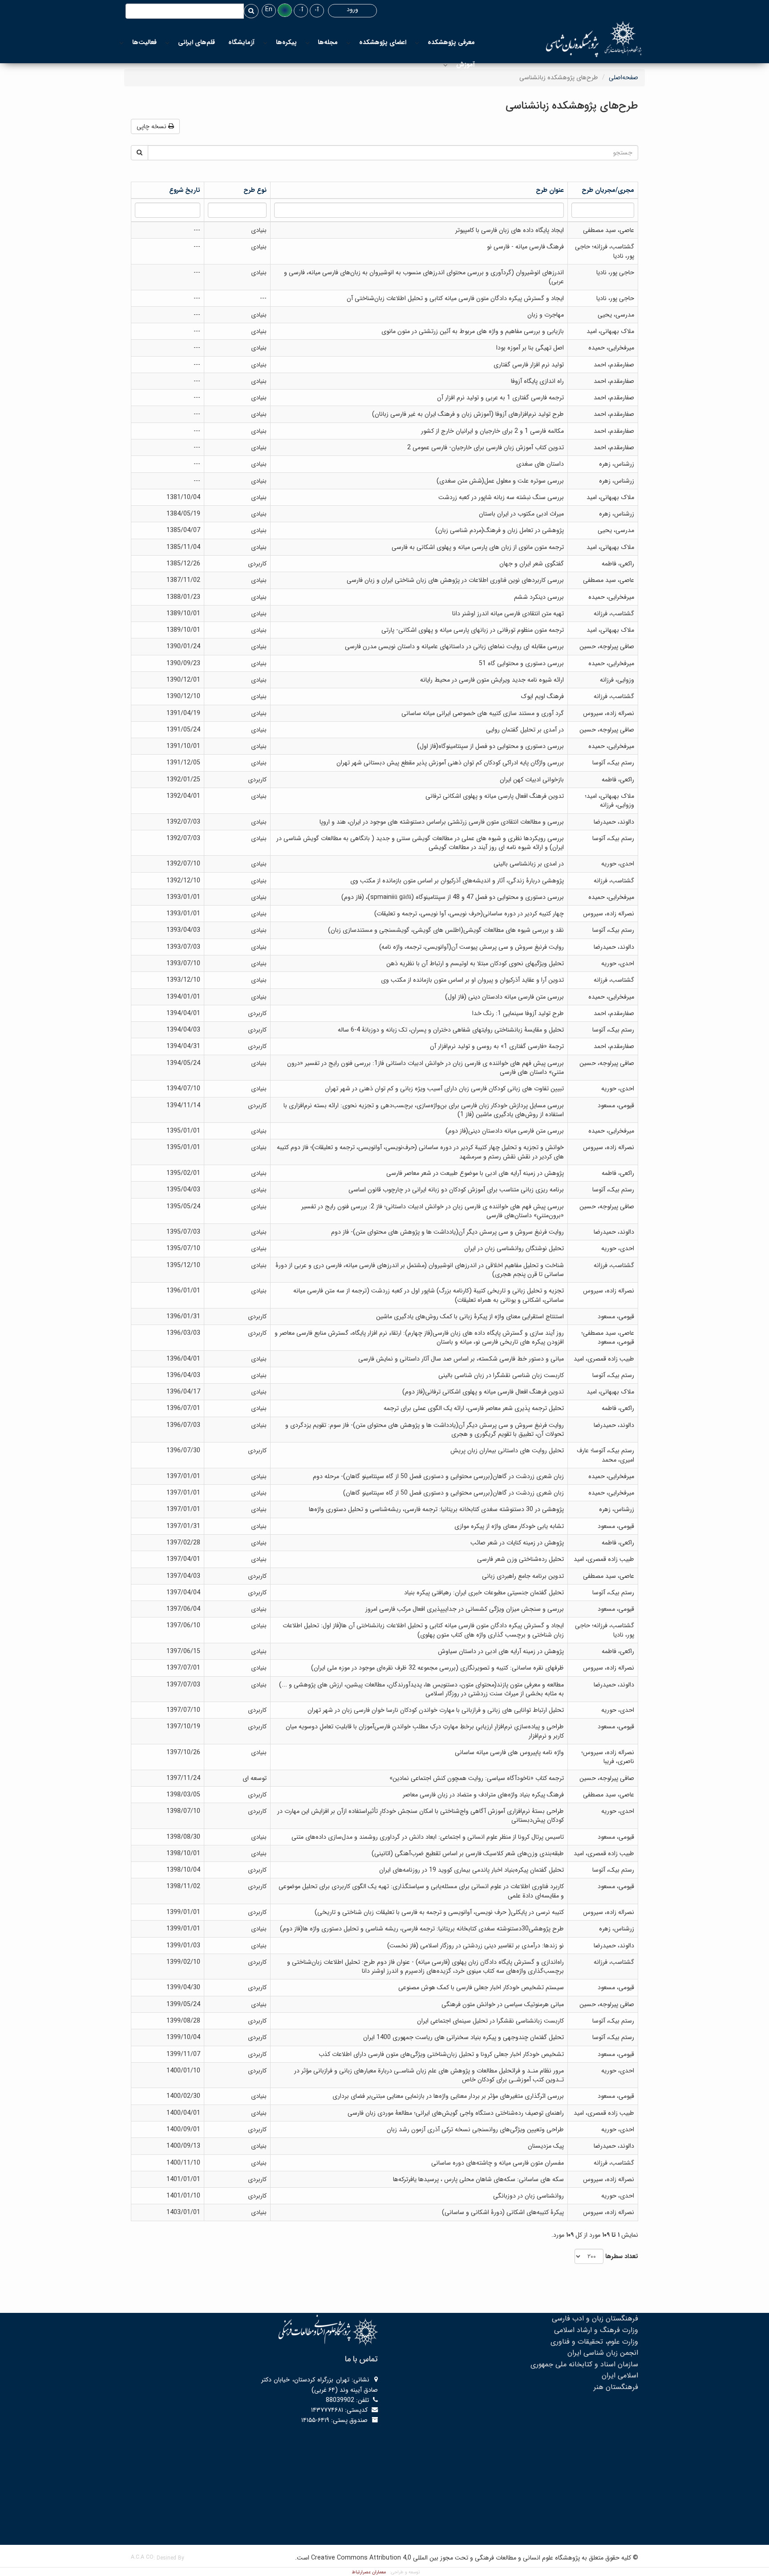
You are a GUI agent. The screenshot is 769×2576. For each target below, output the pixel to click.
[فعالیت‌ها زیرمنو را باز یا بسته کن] (121, 43)
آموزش (465, 65)
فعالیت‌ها (144, 42)
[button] (285, 10)
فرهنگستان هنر (616, 2387)
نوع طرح (255, 190)
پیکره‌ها (286, 42)
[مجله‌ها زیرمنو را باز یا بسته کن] (308, 43)
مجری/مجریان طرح (608, 190)
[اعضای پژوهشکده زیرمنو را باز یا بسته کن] (348, 43)
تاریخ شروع (185, 190)
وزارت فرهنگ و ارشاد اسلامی (596, 2330)
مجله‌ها (328, 42)
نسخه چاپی (152, 126)
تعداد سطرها (622, 2256)
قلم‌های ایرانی (196, 42)
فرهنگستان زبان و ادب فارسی (595, 2318)
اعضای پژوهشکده (383, 42)
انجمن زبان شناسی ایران (603, 2353)
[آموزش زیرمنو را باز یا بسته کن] (445, 65)
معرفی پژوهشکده (451, 42)
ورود (352, 9)
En (269, 9)
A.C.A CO (142, 2557)
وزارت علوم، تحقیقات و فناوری (594, 2342)
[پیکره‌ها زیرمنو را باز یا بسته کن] (265, 43)
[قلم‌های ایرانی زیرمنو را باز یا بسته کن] (167, 43)
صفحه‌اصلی (623, 77)
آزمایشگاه (241, 42)
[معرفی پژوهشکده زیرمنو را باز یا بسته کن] (417, 43)
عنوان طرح (550, 190)
